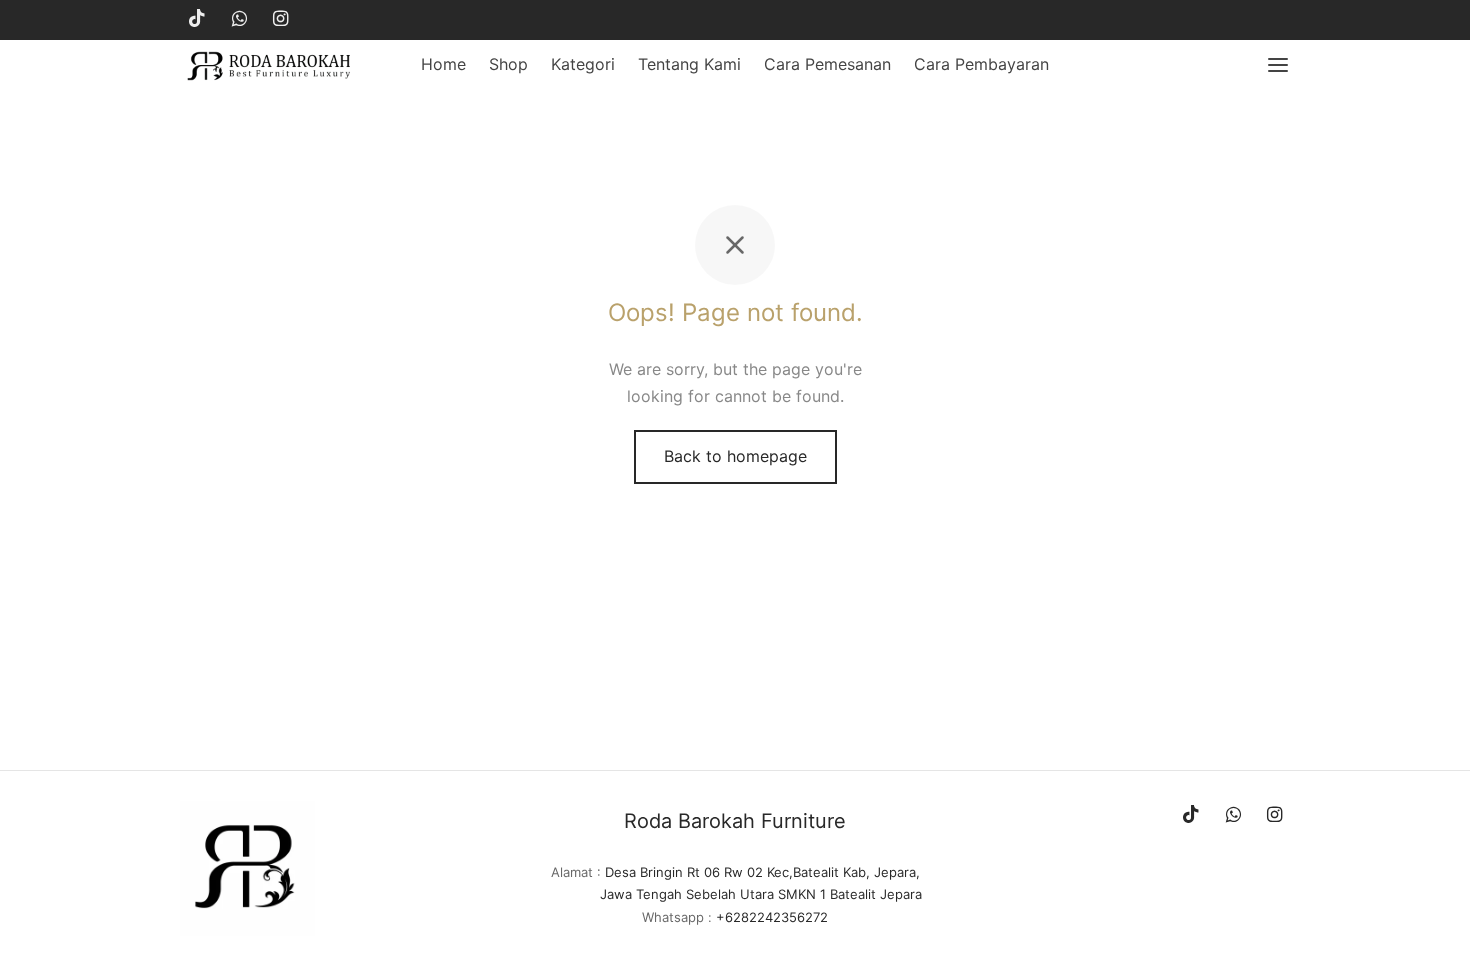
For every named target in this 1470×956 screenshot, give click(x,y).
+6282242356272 (772, 917)
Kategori (583, 64)
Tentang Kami (689, 64)
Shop (508, 64)
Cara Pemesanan (827, 64)
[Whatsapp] (239, 19)
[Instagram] (280, 19)
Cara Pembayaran (981, 64)
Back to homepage (735, 456)
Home (443, 64)
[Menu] (1278, 65)
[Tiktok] (197, 19)
